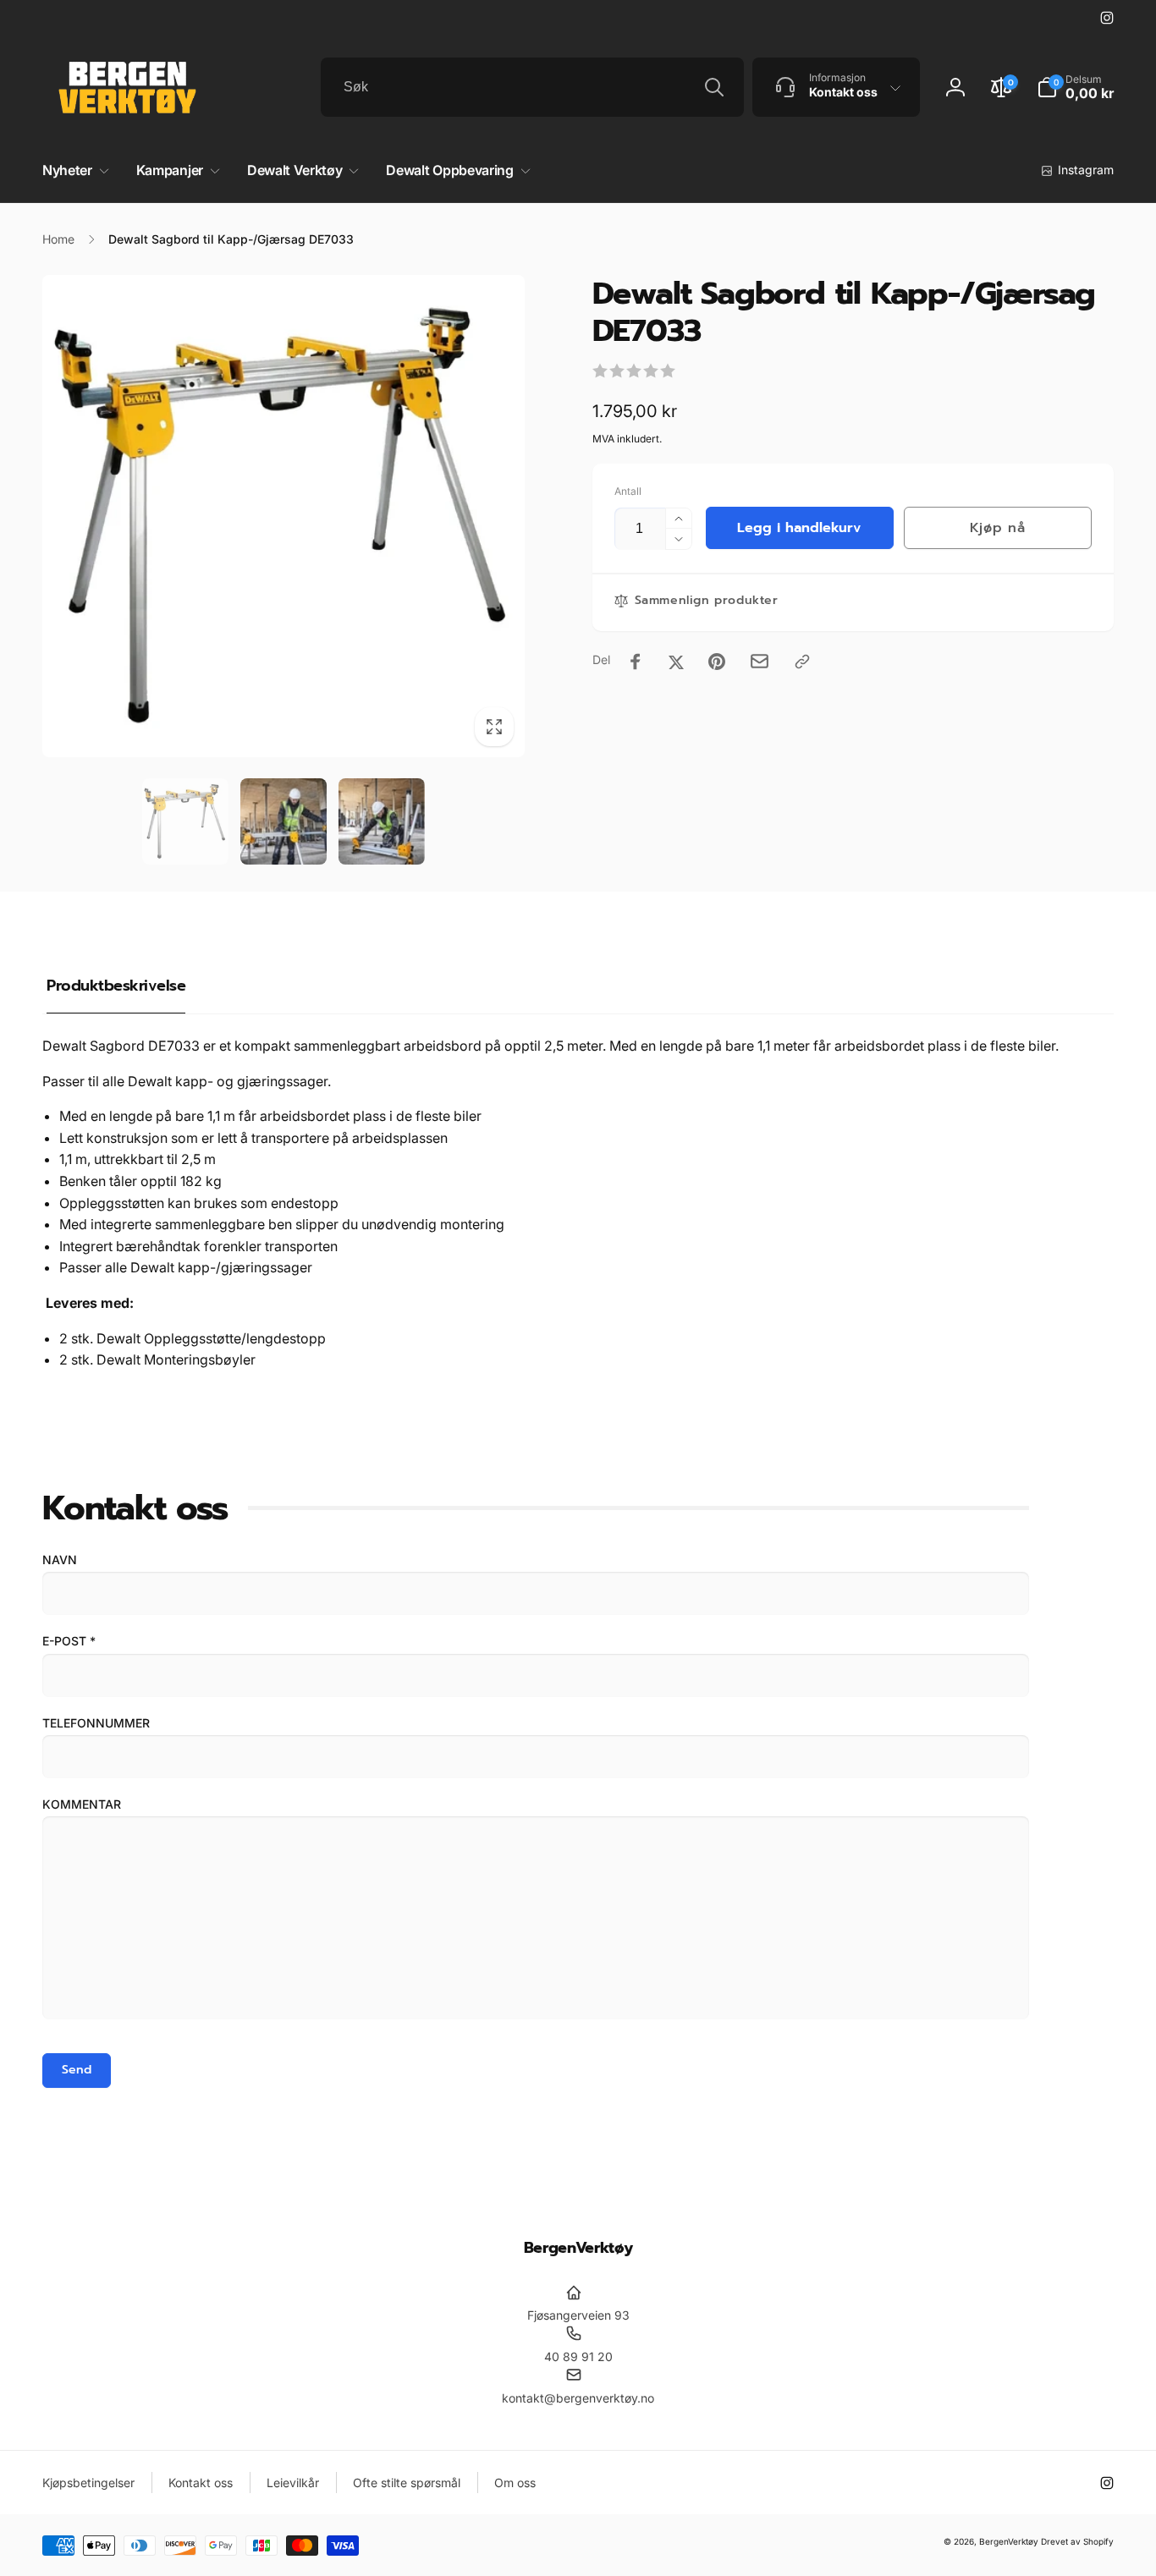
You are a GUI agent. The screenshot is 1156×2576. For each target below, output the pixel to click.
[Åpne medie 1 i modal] (283, 516)
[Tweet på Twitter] (676, 662)
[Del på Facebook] (636, 662)
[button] (1075, 87)
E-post (69, 1641)
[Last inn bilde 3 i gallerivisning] (382, 821)
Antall (628, 491)
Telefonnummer (96, 1723)
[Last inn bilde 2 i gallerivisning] (283, 821)
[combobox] (532, 87)
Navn (60, 1560)
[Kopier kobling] (802, 662)
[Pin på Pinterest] (717, 662)
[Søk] (714, 87)
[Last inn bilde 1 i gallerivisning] (185, 821)
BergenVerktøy (1009, 2541)
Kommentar (82, 1804)
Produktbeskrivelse (116, 986)
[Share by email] (760, 661)
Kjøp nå (997, 528)
